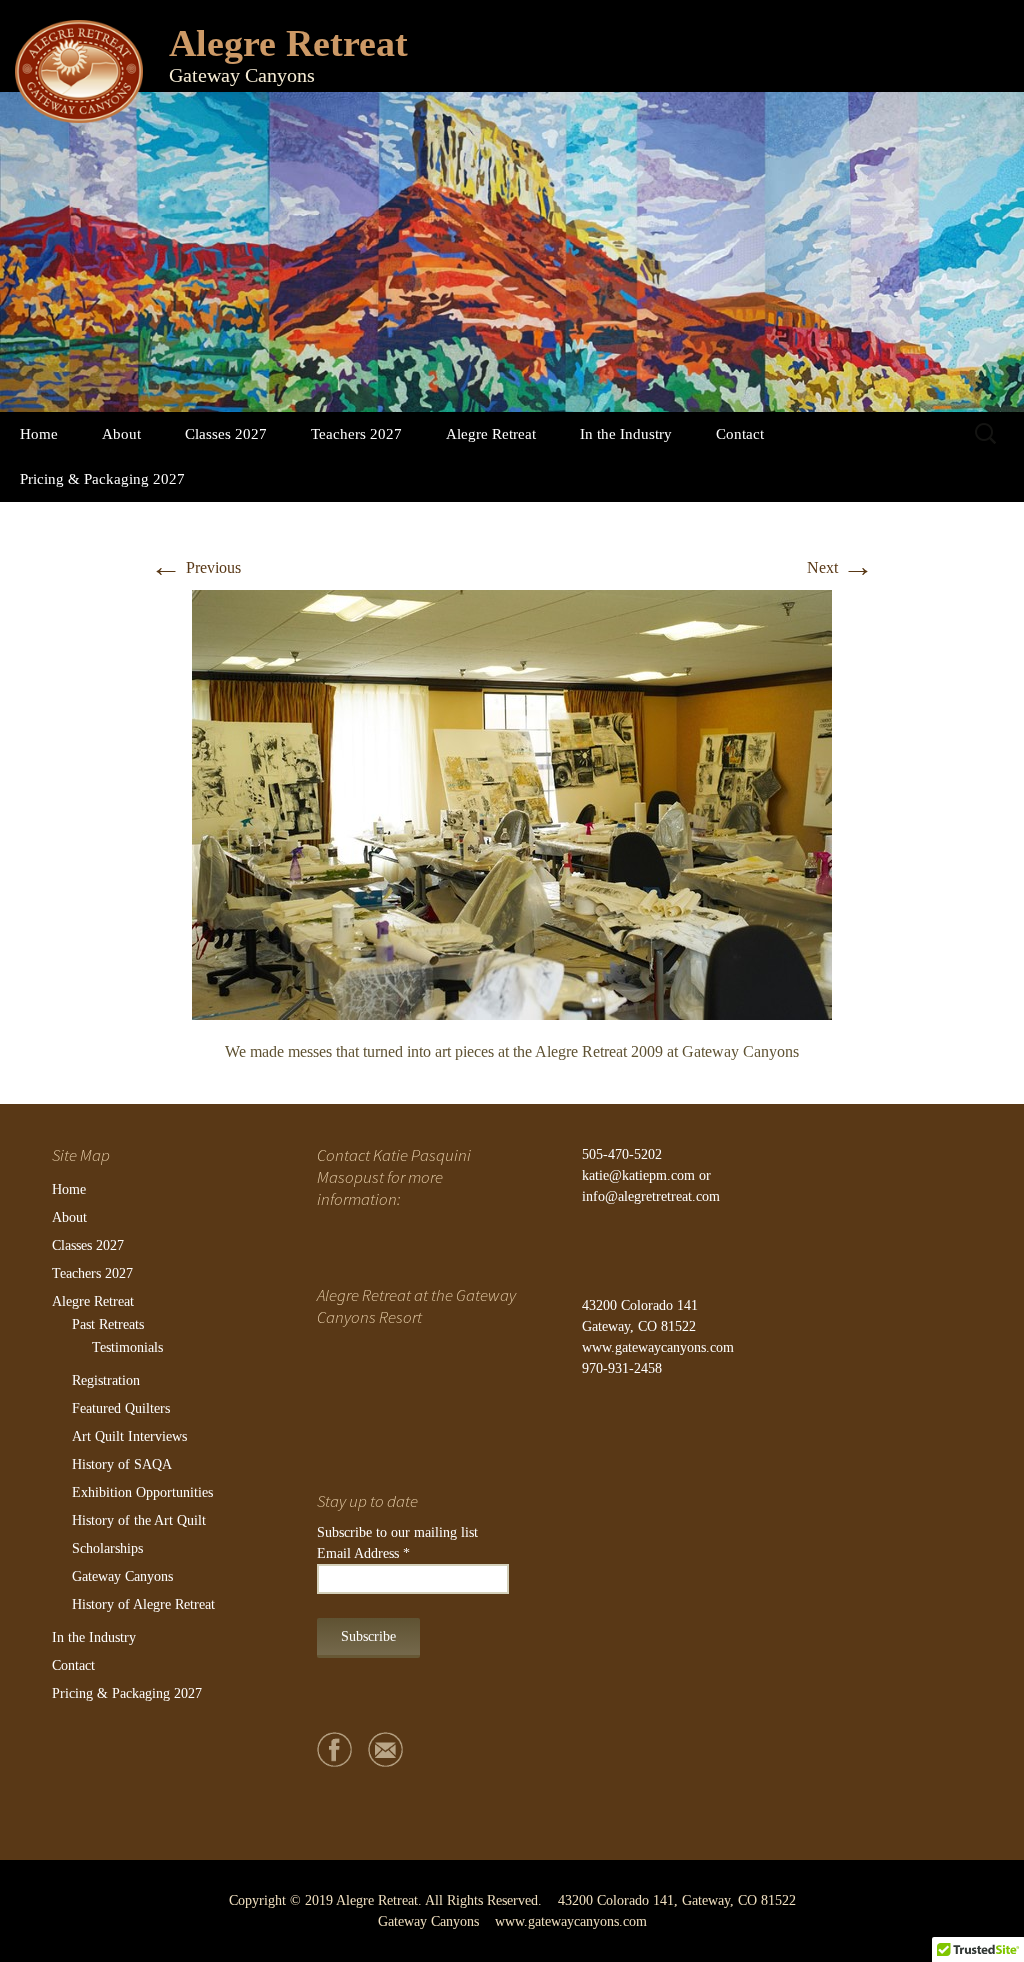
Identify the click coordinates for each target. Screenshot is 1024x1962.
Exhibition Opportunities (142, 1492)
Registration (106, 1380)
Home (39, 434)
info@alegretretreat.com (651, 1196)
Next (840, 567)
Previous (195, 567)
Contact (740, 434)
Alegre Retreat (491, 434)
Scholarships (107, 1548)
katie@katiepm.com (638, 1175)
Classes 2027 (226, 434)
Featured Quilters (121, 1408)
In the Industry (626, 434)
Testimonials (127, 1347)
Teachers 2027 (356, 434)
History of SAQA (122, 1464)
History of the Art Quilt (139, 1520)
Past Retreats (108, 1324)
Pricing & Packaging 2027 (102, 479)
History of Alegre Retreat (143, 1604)
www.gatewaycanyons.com (658, 1347)
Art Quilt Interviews (129, 1436)
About (121, 434)
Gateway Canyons (122, 1576)
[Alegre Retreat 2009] (512, 802)
